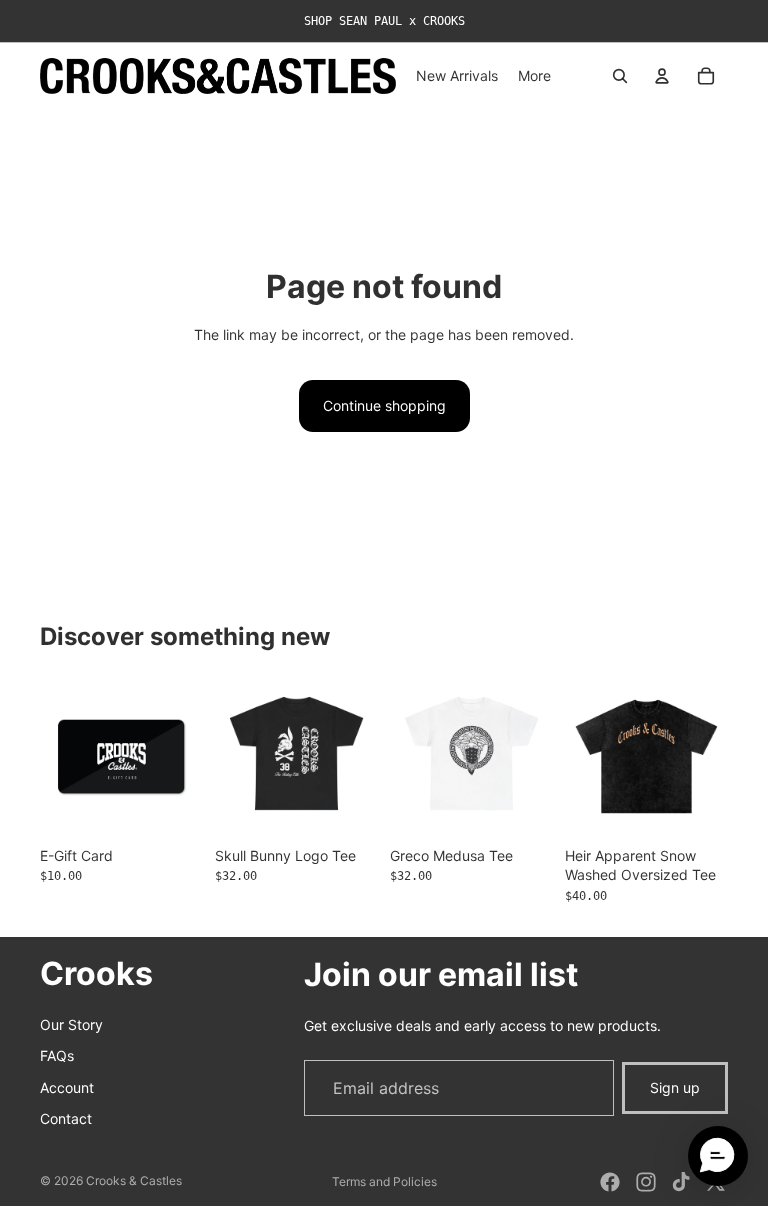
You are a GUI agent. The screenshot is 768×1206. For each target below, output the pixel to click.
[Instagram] (646, 1182)
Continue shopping (384, 405)
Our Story (71, 1023)
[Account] (662, 76)
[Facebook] (610, 1182)
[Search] (620, 76)
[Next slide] (706, 756)
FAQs (57, 1055)
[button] (718, 1156)
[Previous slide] (587, 756)
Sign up (675, 1087)
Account (67, 1086)
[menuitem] (534, 76)
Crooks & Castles (134, 1180)
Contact (66, 1118)
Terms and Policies (384, 1181)
